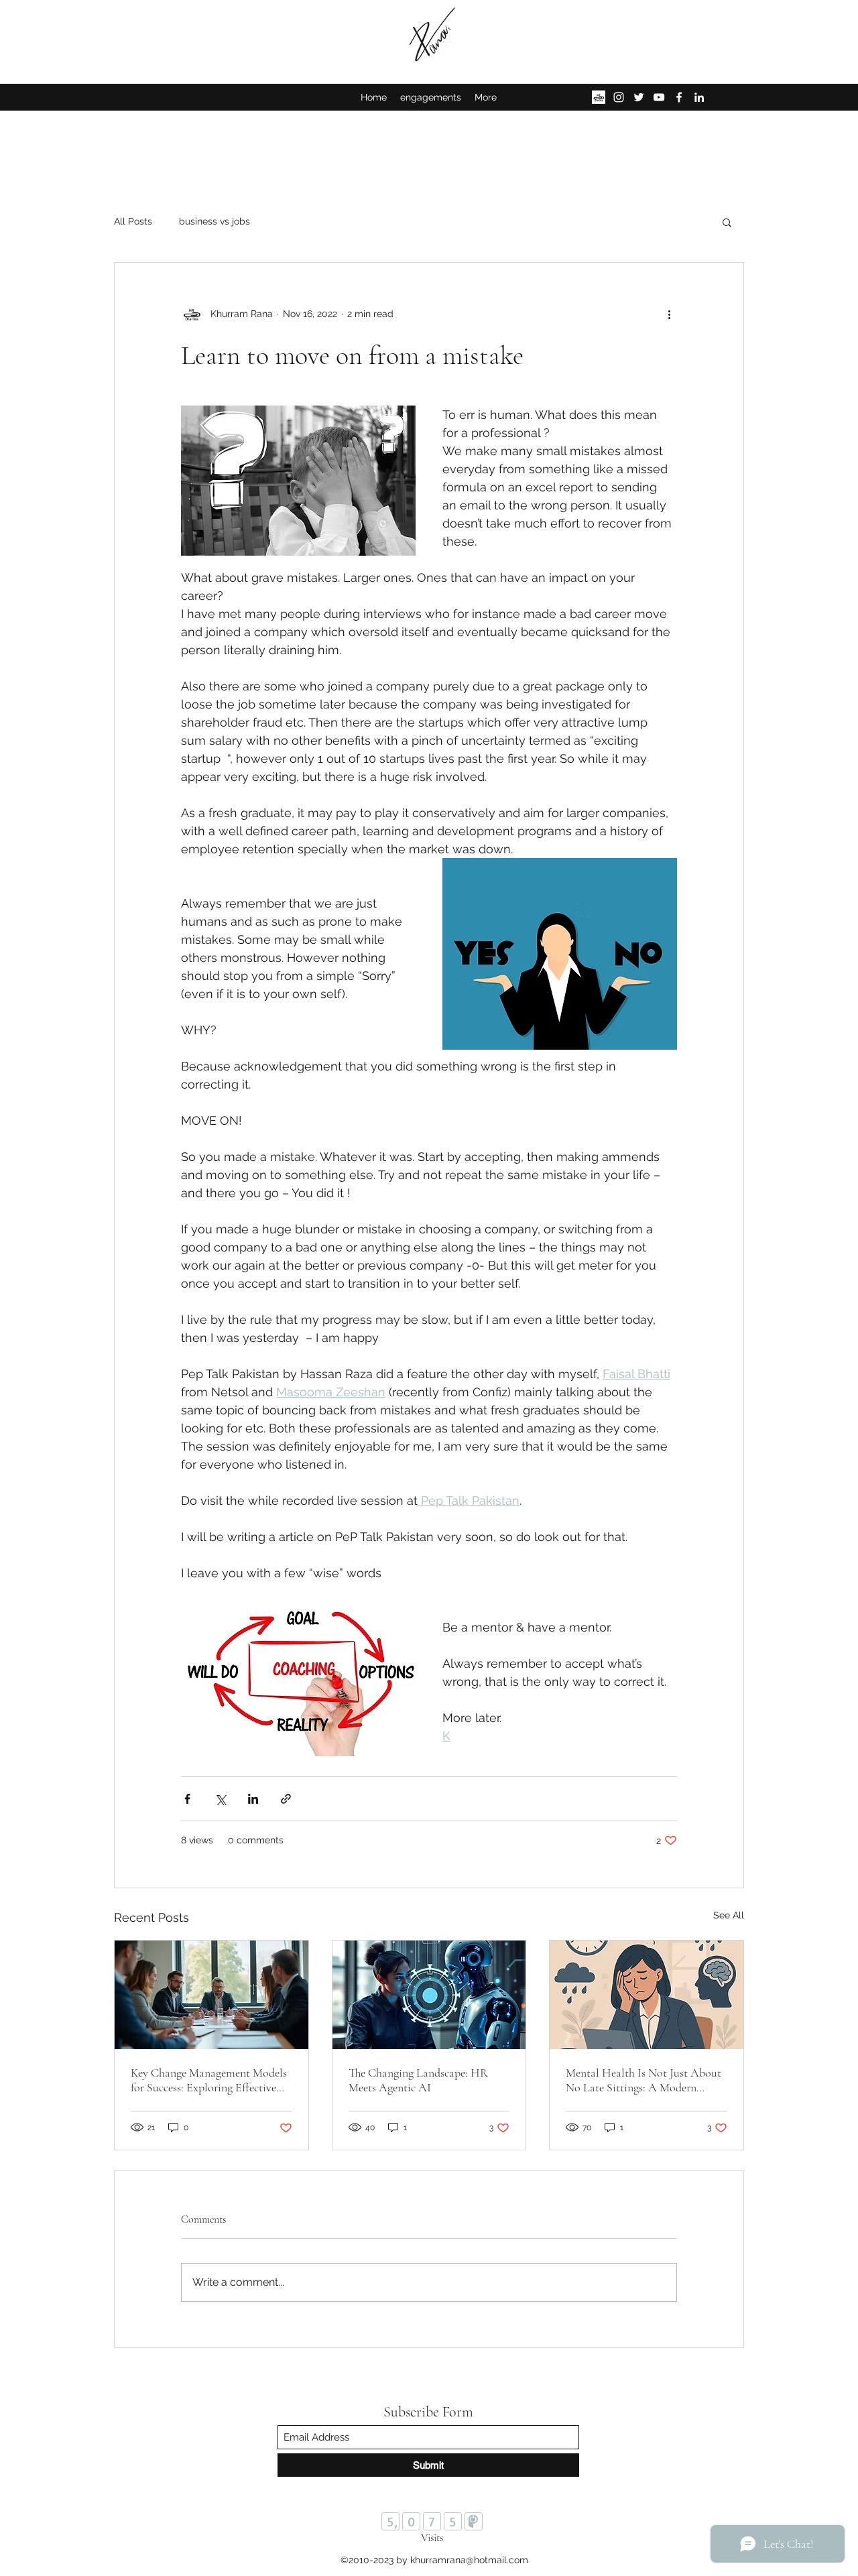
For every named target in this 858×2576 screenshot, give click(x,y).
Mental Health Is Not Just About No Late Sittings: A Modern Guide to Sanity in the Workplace (645, 2080)
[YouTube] (659, 97)
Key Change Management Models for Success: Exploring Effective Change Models (209, 2080)
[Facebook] (679, 97)
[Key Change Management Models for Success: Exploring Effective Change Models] (211, 1995)
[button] (727, 222)
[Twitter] (639, 97)
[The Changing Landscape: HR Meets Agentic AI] (429, 1995)
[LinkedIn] (699, 97)
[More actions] (669, 314)
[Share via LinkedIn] (253, 1799)
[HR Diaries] (599, 97)
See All (729, 1915)
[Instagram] (619, 97)
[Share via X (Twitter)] (220, 1799)
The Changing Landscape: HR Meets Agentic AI (418, 2080)
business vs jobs (214, 221)
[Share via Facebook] (187, 1799)
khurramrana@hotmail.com (469, 2560)
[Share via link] (286, 1799)
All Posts (133, 221)
